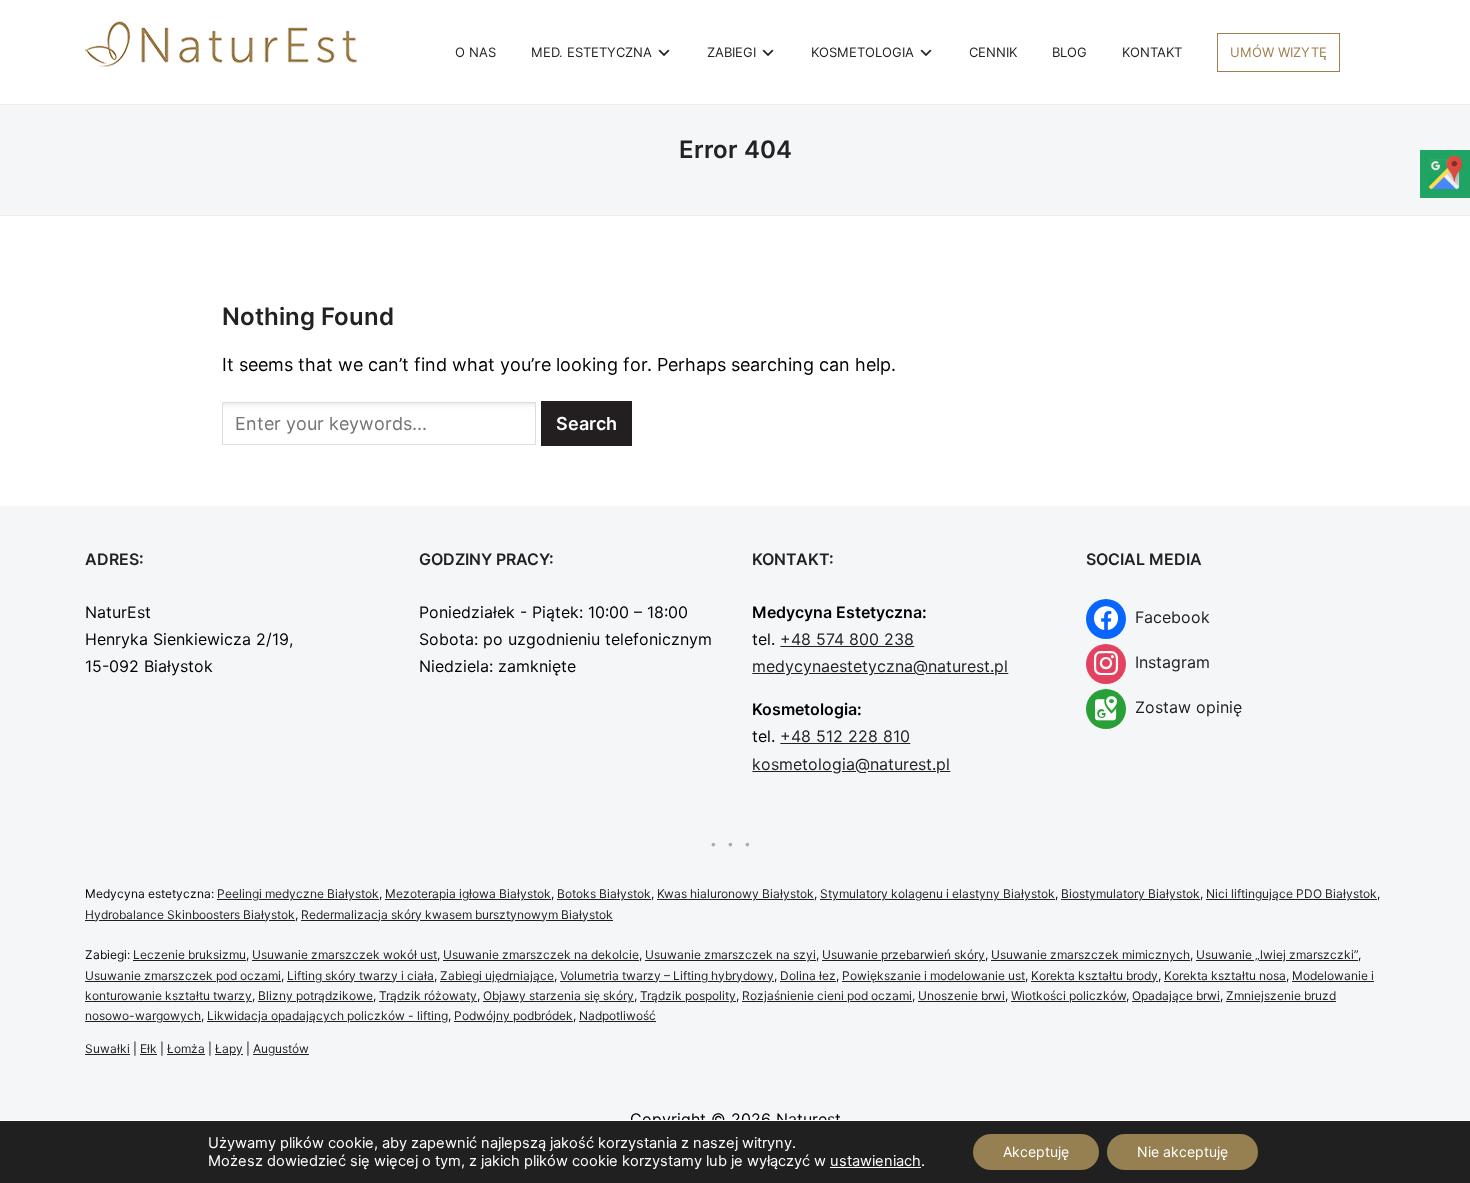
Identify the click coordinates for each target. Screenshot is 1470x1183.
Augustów (281, 1048)
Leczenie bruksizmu (189, 954)
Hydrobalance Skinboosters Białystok (190, 914)
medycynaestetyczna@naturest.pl (880, 666)
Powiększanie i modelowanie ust (933, 975)
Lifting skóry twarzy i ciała (360, 975)
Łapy (229, 1048)
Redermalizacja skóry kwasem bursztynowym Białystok (457, 914)
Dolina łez (808, 975)
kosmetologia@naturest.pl (851, 764)
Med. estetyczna (591, 52)
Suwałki (107, 1048)
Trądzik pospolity (688, 995)
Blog (1069, 52)
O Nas (475, 52)
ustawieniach (875, 1161)
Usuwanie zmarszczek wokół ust (344, 954)
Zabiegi (731, 52)
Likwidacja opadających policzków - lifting (327, 1015)
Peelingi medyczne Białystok (298, 893)
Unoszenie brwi (961, 995)
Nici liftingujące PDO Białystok (1291, 893)
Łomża (186, 1048)
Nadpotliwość (617, 1015)
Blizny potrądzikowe (315, 995)
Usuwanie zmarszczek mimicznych (1090, 954)
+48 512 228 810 (845, 736)
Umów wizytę (1278, 52)
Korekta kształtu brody (1094, 975)
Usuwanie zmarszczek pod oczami (183, 975)
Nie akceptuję (1182, 1151)
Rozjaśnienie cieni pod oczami (827, 995)
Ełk (148, 1048)
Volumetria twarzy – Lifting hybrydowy (667, 975)
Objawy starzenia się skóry (558, 995)
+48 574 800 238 (847, 639)
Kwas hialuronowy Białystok (735, 893)
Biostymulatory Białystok (1130, 893)
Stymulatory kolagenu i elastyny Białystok (937, 893)
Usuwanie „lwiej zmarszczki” (1277, 954)
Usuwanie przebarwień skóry (903, 954)
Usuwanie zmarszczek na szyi (730, 954)
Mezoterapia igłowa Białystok (468, 893)
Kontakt (1152, 52)
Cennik (993, 52)
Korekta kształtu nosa (1225, 975)
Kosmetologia (862, 52)
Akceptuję (1036, 1151)
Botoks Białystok (604, 893)
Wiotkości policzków (1068, 995)
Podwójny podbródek (513, 1015)
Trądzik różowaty (428, 995)
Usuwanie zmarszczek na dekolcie (541, 954)
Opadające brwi (1176, 995)
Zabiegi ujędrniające (497, 975)
